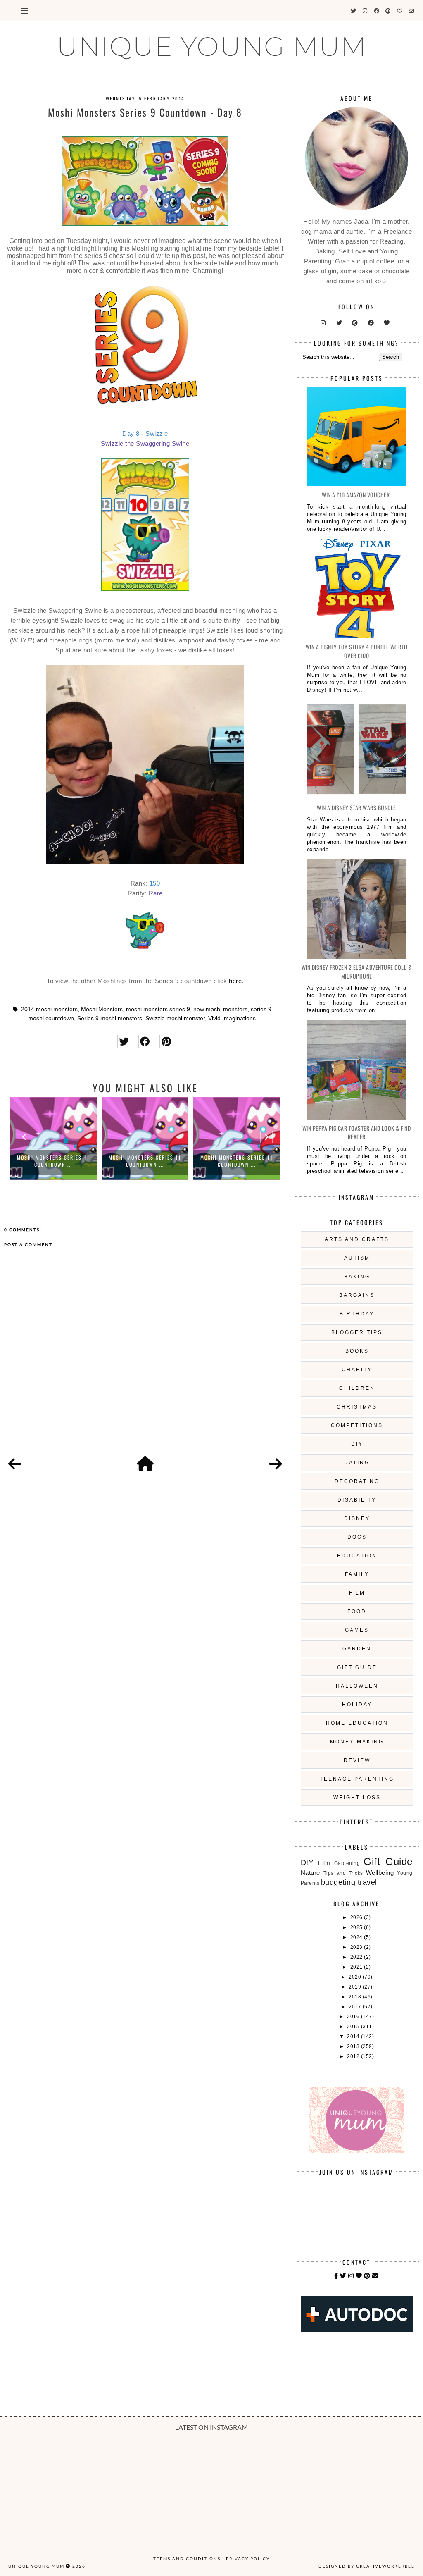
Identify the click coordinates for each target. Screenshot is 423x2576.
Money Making (357, 1742)
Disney (357, 1518)
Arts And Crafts (357, 1239)
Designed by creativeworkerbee (367, 2566)
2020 (356, 1977)
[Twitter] (343, 2276)
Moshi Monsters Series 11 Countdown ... (53, 1161)
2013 (354, 2046)
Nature (310, 1873)
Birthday (357, 1314)
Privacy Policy (248, 2559)
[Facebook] (336, 2276)
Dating (357, 1463)
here (235, 981)
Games (357, 1630)
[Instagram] (351, 2276)
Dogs (357, 1537)
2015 (354, 2027)
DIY (357, 1444)
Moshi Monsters (102, 1009)
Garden (357, 1649)
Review (357, 1760)
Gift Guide (357, 1667)
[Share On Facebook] (145, 1042)
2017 (356, 2007)
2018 (356, 1997)
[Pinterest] (367, 2276)
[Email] (375, 2276)
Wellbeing (380, 1873)
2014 (354, 2036)
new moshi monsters (220, 1009)
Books (357, 1351)
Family (357, 1574)
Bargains (357, 1295)
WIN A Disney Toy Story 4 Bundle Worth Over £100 (357, 651)
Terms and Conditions (187, 2559)
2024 (357, 1937)
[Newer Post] (15, 1464)
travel (367, 1882)
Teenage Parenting (357, 1779)
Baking (357, 1277)
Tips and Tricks (343, 1873)
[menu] (25, 10)
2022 (357, 1957)
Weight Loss (357, 1798)
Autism (357, 1258)
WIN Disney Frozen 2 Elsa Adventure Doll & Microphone (357, 972)
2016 (354, 2017)
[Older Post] (276, 1464)
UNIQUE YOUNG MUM (212, 46)
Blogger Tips (357, 1332)
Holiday (357, 1705)
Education (357, 1556)
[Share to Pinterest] (166, 1042)
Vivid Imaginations (232, 1018)
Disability (357, 1500)
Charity (357, 1370)
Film (357, 1593)
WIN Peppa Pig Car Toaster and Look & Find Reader (357, 1132)
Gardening (347, 1863)
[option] (53, 1139)
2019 (356, 1987)
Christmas (357, 1407)
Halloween (357, 1686)
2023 (357, 1947)
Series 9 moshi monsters (110, 1018)
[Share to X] (124, 1042)
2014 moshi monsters (49, 1009)
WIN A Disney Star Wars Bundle (356, 808)
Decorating (357, 1481)
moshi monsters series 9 (158, 1009)
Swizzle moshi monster (175, 1018)
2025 (357, 1927)
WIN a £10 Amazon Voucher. (356, 495)
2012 (354, 2056)
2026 (357, 1917)
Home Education (357, 1723)
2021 (357, 1967)
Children (357, 1388)
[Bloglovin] (359, 2276)
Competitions (357, 1425)
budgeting (338, 1882)
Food (357, 1611)
